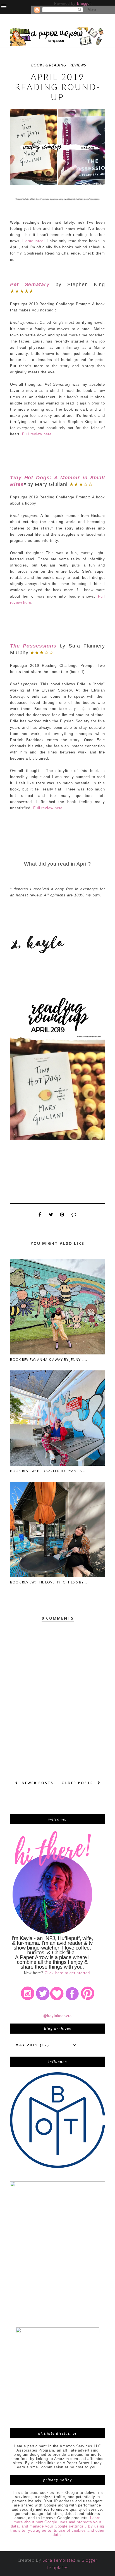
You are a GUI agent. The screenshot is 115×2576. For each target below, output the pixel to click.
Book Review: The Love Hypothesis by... (49, 1582)
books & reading (49, 65)
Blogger (84, 4)
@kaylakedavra (57, 2016)
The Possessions (33, 646)
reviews (78, 65)
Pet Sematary (30, 285)
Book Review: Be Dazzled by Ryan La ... (48, 1471)
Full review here (37, 434)
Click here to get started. (68, 1973)
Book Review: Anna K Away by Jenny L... (49, 1360)
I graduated (33, 241)
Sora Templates (59, 2560)
